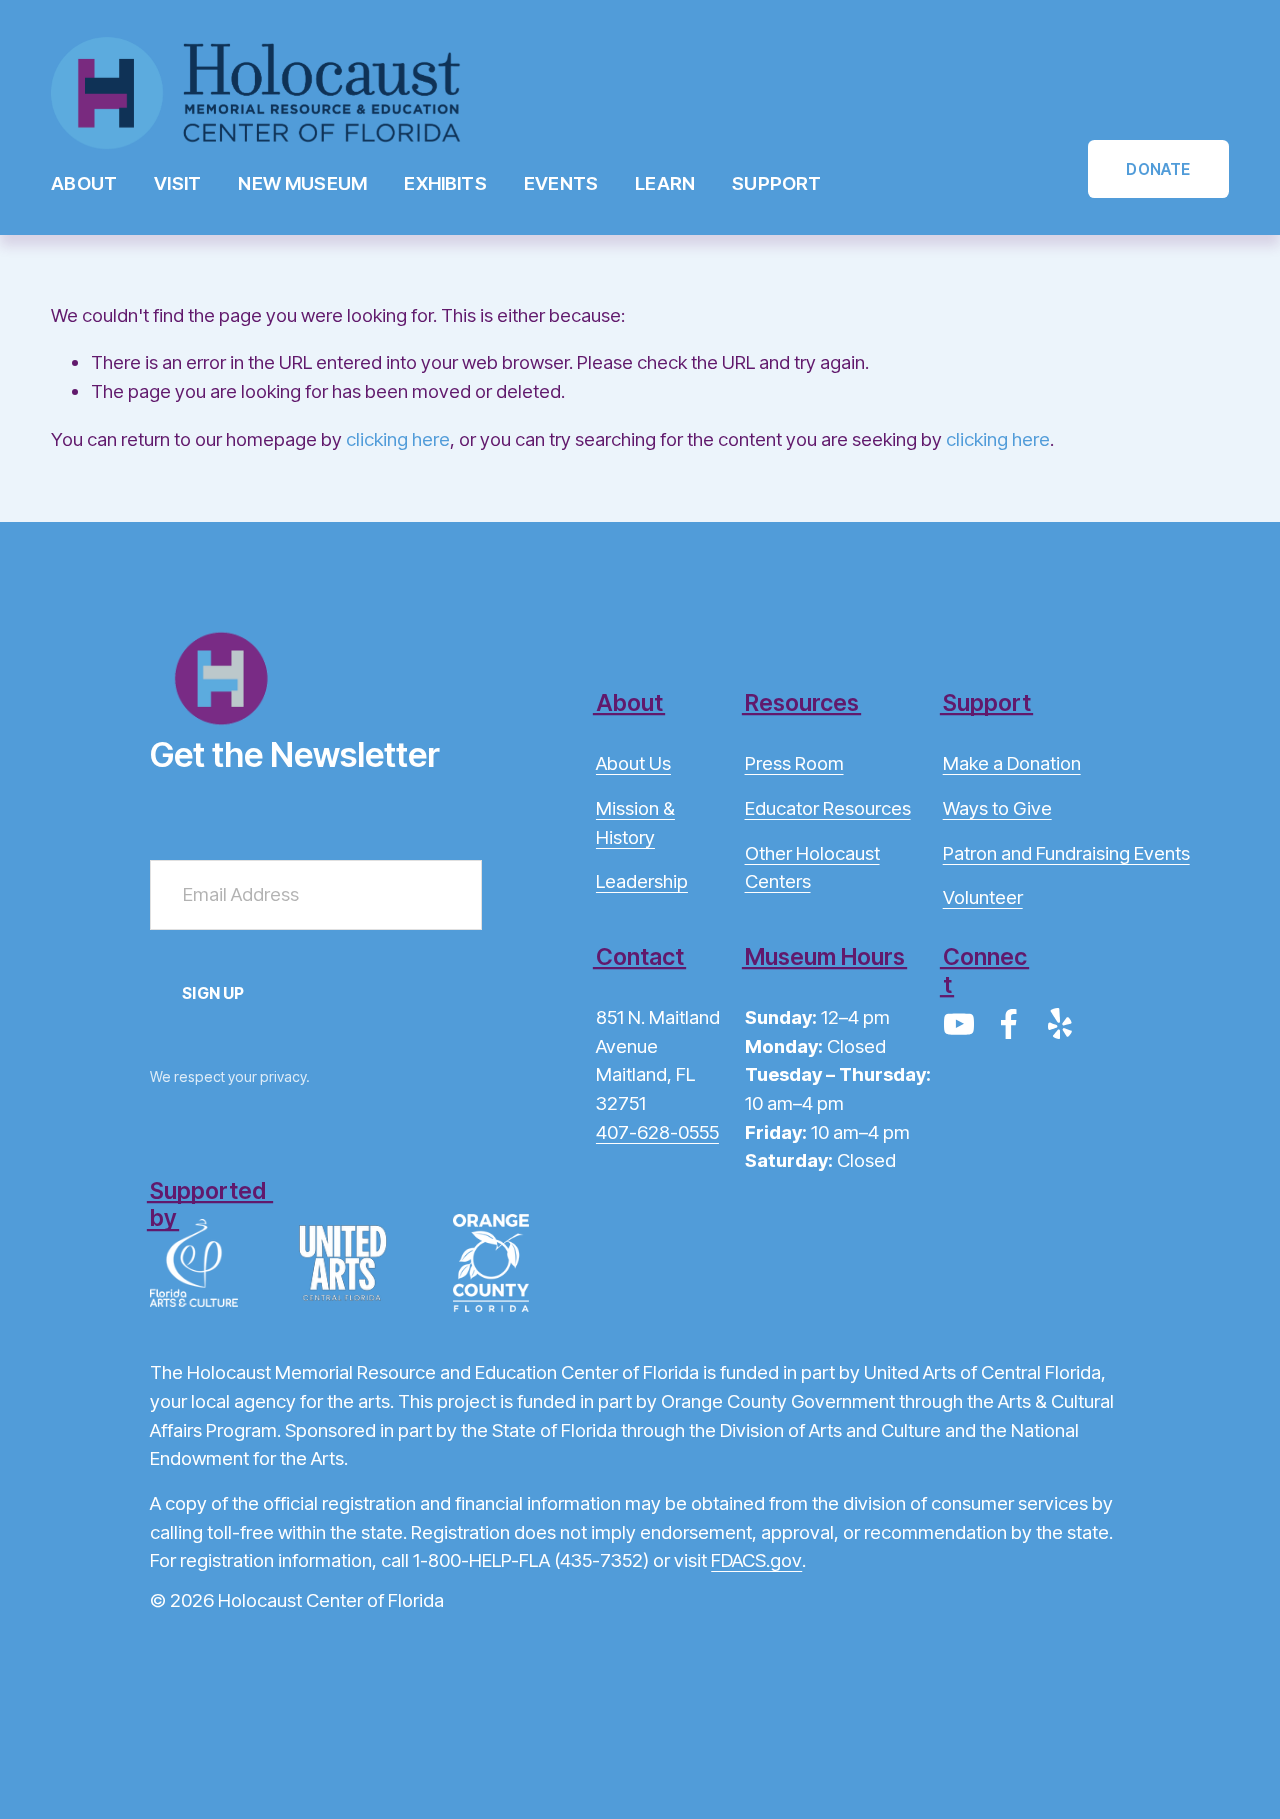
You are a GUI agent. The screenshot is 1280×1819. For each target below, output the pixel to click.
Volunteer (983, 897)
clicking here (398, 439)
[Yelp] (1059, 1024)
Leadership (642, 881)
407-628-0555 (657, 1132)
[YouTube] (959, 1024)
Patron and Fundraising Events (1066, 853)
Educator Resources (828, 808)
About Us (633, 763)
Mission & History (635, 823)
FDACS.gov (756, 1560)
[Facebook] (1009, 1024)
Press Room (794, 763)
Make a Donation (1012, 763)
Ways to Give (997, 808)
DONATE (1158, 169)
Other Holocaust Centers (812, 868)
